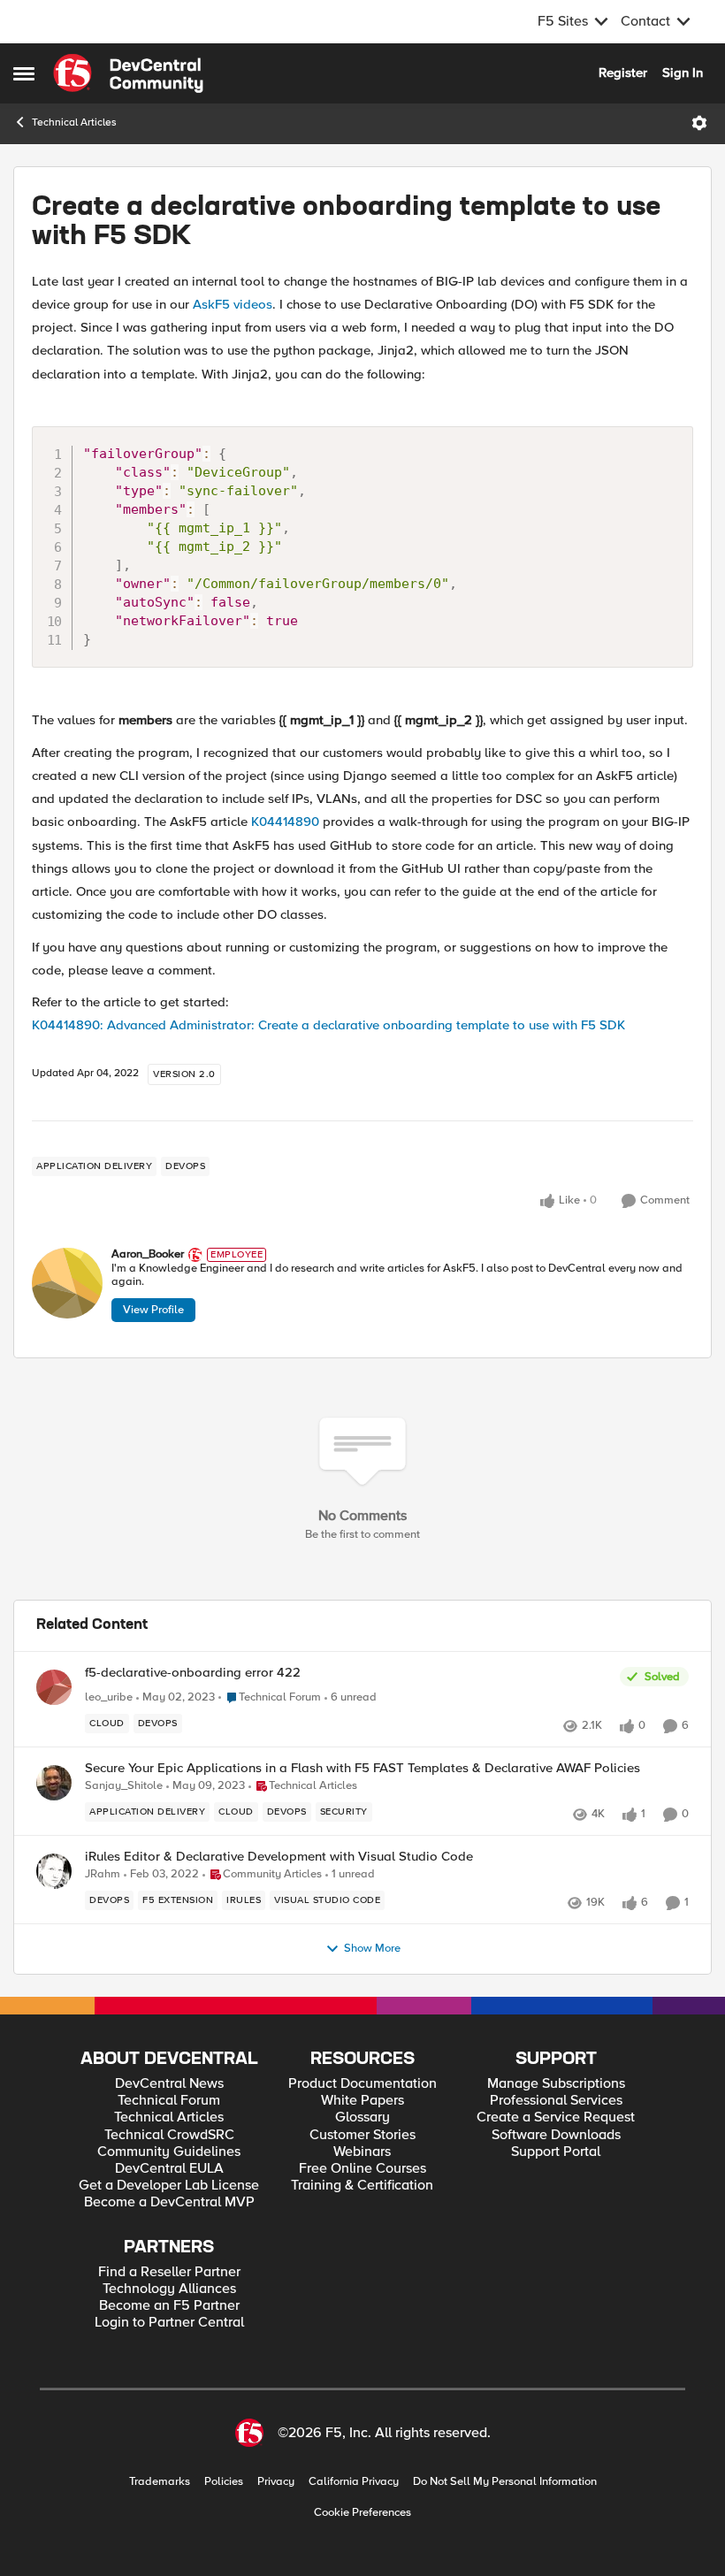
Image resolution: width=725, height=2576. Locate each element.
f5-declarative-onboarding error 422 (193, 1673)
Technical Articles (74, 122)
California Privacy (354, 2482)
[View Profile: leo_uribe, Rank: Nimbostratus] (54, 1687)
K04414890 (285, 822)
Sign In (683, 73)
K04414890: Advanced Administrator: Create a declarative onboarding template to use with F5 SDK (328, 1025)
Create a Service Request (556, 2117)
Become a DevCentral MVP (169, 2202)
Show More (372, 1949)
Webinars (362, 2152)
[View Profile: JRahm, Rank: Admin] (54, 1871)
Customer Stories (362, 2135)
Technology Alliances (169, 2289)
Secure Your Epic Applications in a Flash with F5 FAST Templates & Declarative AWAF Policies (362, 1768)
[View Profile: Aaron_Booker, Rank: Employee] (67, 1283)
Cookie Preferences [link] (362, 2512)
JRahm (103, 1874)
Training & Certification (362, 2186)
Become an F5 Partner (169, 2306)
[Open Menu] (699, 123)
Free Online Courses (362, 2169)
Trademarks (160, 2482)
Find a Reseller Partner (169, 2272)
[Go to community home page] (128, 73)
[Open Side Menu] (24, 73)
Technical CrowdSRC (169, 2135)
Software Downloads (556, 2135)
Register (623, 73)
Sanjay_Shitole (124, 1786)
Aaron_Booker (148, 1254)
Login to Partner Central (169, 2323)
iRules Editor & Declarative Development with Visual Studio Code (279, 1857)
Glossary (362, 2117)
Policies (224, 2482)
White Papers (362, 2101)
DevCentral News (169, 2084)
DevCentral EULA (169, 2169)
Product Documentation (362, 2084)
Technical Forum (169, 2101)
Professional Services (556, 2101)
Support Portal (556, 2152)
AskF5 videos (233, 304)
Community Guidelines (169, 2152)
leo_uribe (109, 1697)
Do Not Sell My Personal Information (505, 2482)
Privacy (276, 2482)
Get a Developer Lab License (169, 2186)
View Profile (153, 1310)
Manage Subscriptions (556, 2084)
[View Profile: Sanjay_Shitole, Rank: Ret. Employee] (54, 1783)
